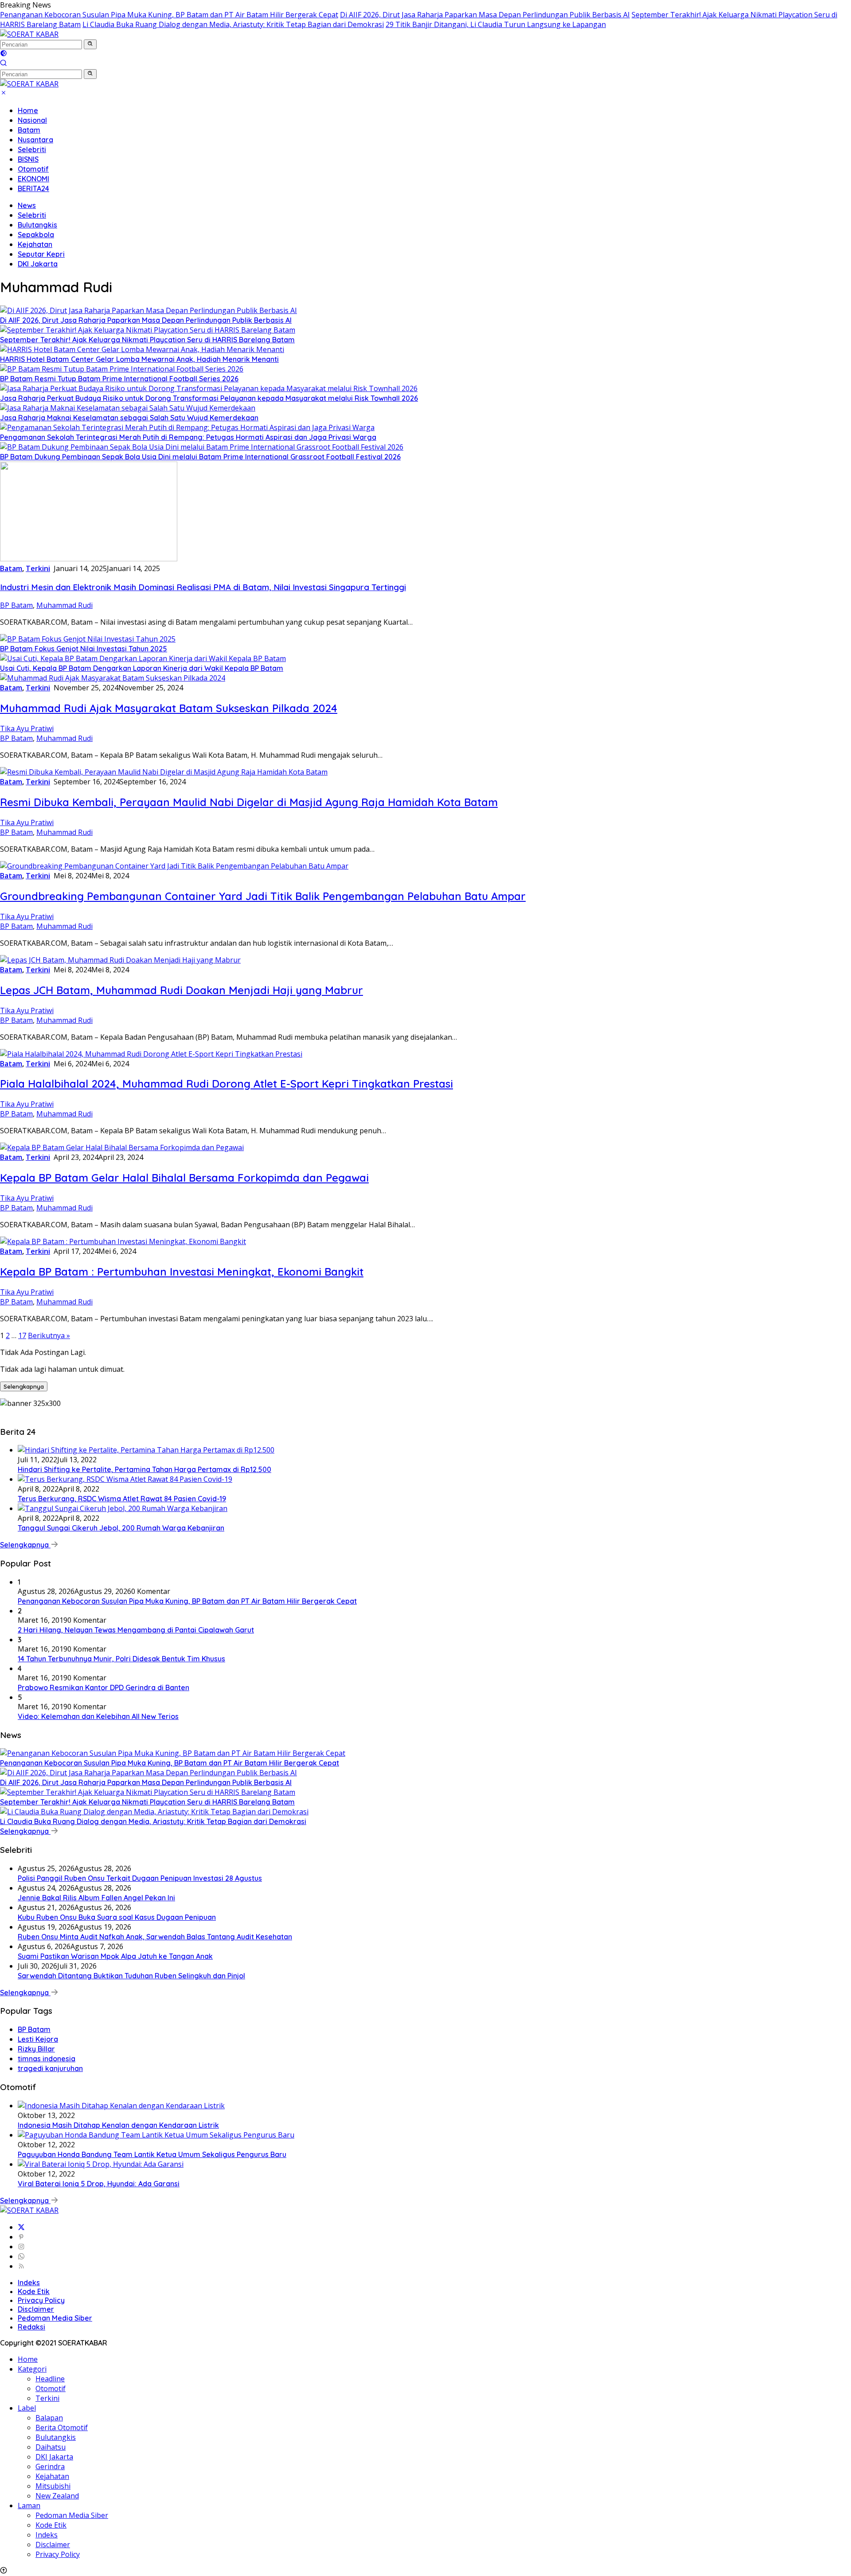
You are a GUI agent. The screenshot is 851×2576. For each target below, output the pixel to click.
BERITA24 (33, 188)
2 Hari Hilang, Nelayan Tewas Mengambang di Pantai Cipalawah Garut (136, 1630)
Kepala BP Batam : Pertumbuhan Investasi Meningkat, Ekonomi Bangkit (182, 1272)
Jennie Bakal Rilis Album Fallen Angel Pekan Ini (96, 1898)
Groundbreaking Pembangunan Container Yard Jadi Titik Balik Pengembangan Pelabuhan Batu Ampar (263, 896)
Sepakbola (36, 235)
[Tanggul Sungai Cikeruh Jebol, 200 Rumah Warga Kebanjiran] (123, 1508)
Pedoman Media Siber (55, 2318)
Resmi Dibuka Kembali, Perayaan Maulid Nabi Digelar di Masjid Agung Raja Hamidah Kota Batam (249, 802)
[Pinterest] (21, 2237)
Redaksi (31, 2327)
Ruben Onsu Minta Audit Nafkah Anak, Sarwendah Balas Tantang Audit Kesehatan (155, 1937)
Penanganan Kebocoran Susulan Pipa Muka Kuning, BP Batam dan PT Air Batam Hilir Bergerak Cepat (169, 15)
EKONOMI (33, 179)
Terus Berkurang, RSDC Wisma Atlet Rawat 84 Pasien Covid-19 (122, 1499)
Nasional (32, 120)
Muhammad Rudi (64, 605)
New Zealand (57, 2496)
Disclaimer (36, 2309)
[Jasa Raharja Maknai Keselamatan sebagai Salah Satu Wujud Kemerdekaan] (128, 408)
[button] (90, 44)
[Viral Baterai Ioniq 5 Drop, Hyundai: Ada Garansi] (101, 2164)
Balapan (49, 2418)
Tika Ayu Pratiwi (27, 728)
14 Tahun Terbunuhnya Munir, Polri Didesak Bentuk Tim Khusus (121, 1659)
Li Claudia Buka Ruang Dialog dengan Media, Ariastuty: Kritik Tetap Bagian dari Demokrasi (233, 24)
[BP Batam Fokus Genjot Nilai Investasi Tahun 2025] (88, 639)
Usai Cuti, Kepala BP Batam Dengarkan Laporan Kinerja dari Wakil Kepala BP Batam (142, 668)
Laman (29, 2506)
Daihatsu (51, 2447)
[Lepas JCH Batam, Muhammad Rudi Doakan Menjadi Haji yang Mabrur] (120, 960)
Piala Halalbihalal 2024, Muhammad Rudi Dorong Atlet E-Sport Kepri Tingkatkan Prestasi (226, 1084)
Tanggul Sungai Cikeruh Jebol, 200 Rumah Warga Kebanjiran (121, 1528)
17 (22, 1335)
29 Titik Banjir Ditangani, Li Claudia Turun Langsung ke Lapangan (496, 24)
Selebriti (32, 149)
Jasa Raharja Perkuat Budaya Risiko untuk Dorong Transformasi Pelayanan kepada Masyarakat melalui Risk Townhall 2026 (209, 398)
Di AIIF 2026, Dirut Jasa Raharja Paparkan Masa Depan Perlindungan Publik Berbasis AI (485, 15)
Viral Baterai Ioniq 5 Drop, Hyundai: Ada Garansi (99, 2184)
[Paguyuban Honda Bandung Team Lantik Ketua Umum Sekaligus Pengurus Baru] (156, 2135)
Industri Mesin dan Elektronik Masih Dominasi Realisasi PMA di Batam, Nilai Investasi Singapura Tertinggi (203, 587)
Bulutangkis (37, 225)
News (27, 205)
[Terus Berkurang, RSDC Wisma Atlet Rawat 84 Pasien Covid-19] (125, 1479)
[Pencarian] (4, 64)
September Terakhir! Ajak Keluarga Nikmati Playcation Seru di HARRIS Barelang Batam (147, 340)
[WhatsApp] (21, 2256)
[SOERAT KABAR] (29, 34)
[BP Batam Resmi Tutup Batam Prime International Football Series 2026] (122, 369)
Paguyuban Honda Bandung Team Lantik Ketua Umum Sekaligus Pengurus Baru (152, 2154)
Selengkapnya (24, 1386)
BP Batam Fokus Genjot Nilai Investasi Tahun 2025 (84, 649)
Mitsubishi (53, 2486)
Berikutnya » (49, 1335)
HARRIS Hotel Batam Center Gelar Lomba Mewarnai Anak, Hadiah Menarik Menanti (139, 359)
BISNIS (28, 159)
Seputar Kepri (41, 254)
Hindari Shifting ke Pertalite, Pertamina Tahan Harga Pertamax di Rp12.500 (144, 1469)
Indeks (29, 2282)
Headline (50, 2379)
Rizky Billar (36, 2049)
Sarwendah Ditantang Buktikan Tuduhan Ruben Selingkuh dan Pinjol (131, 1976)
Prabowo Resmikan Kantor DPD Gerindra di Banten (103, 1687)
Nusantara (35, 140)
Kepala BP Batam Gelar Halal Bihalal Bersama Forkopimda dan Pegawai (184, 1178)
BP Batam (16, 605)
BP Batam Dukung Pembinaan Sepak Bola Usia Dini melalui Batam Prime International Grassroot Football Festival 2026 (200, 457)
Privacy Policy (41, 2300)
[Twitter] (21, 2227)
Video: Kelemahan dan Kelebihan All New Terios (98, 1716)
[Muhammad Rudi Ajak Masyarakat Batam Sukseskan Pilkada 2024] (113, 678)
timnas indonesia (47, 2059)
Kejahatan (35, 244)
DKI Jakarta (38, 264)
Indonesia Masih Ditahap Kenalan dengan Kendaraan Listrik (118, 2125)
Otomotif (33, 169)
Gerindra (50, 2466)
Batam (29, 130)
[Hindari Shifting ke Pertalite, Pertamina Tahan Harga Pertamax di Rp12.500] (146, 1450)
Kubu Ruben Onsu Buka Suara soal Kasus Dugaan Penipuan (117, 1917)
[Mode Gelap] (4, 54)
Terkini (38, 568)
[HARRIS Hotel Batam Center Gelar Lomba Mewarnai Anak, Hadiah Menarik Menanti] (142, 349)
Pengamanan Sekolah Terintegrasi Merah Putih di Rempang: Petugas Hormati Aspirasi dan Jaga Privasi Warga (188, 437)
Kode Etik (34, 2291)
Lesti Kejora (38, 2039)
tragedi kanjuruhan (50, 2068)
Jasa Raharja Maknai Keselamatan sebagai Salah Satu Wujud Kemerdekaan (129, 418)
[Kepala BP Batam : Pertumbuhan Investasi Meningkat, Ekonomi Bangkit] (123, 1241)
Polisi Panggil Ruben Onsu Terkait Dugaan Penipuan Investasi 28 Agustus (140, 1878)
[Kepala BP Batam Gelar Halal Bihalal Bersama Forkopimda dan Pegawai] (122, 1147)
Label (27, 2408)
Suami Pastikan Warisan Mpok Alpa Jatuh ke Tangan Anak (115, 1956)
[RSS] (21, 2266)
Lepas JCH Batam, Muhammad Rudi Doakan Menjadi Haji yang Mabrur (182, 990)
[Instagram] (21, 2247)
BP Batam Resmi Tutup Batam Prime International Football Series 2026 (119, 379)
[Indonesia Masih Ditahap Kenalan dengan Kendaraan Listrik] (121, 2106)
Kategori (32, 2369)
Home (28, 110)
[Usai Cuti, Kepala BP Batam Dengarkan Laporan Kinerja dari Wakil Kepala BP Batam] (143, 658)
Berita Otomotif (62, 2427)
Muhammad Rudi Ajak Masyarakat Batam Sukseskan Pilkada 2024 (169, 708)
